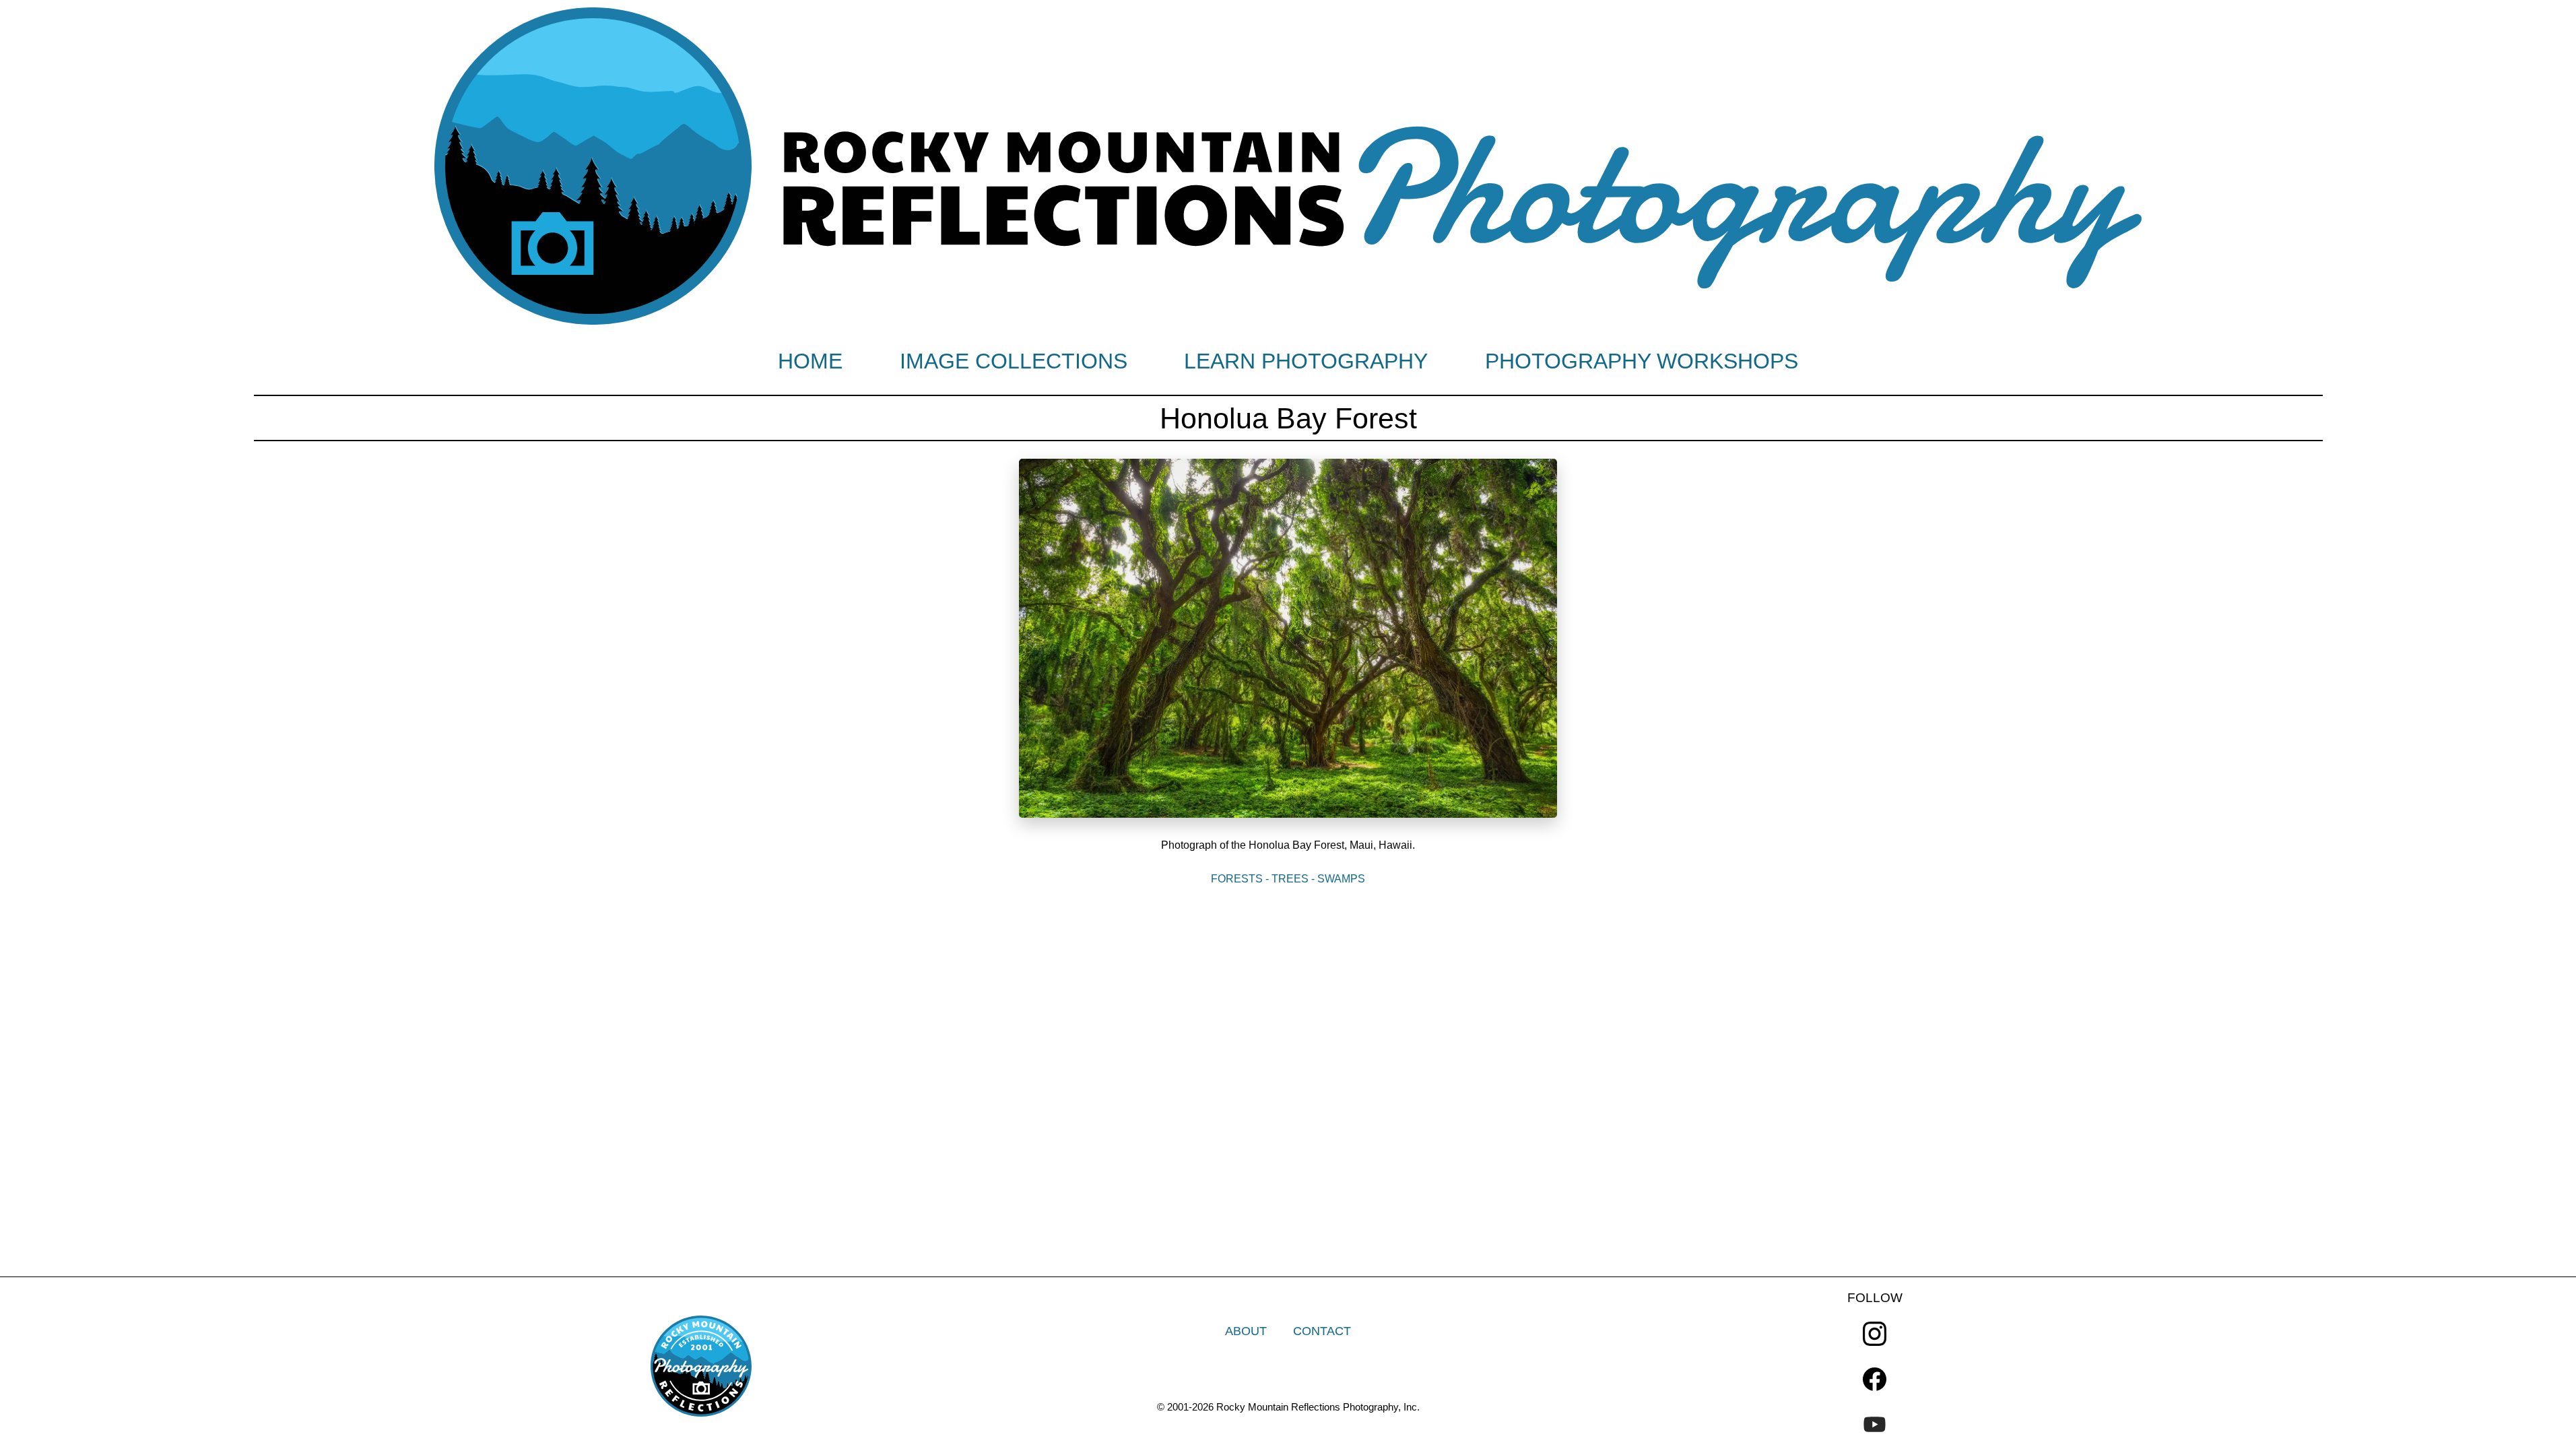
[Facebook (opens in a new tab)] (1875, 1379)
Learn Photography (1306, 361)
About (1246, 1331)
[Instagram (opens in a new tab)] (1875, 1333)
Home (810, 361)
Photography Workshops (1642, 361)
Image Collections (1014, 361)
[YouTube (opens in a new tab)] (1875, 1424)
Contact (1322, 1331)
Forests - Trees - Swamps (1288, 879)
